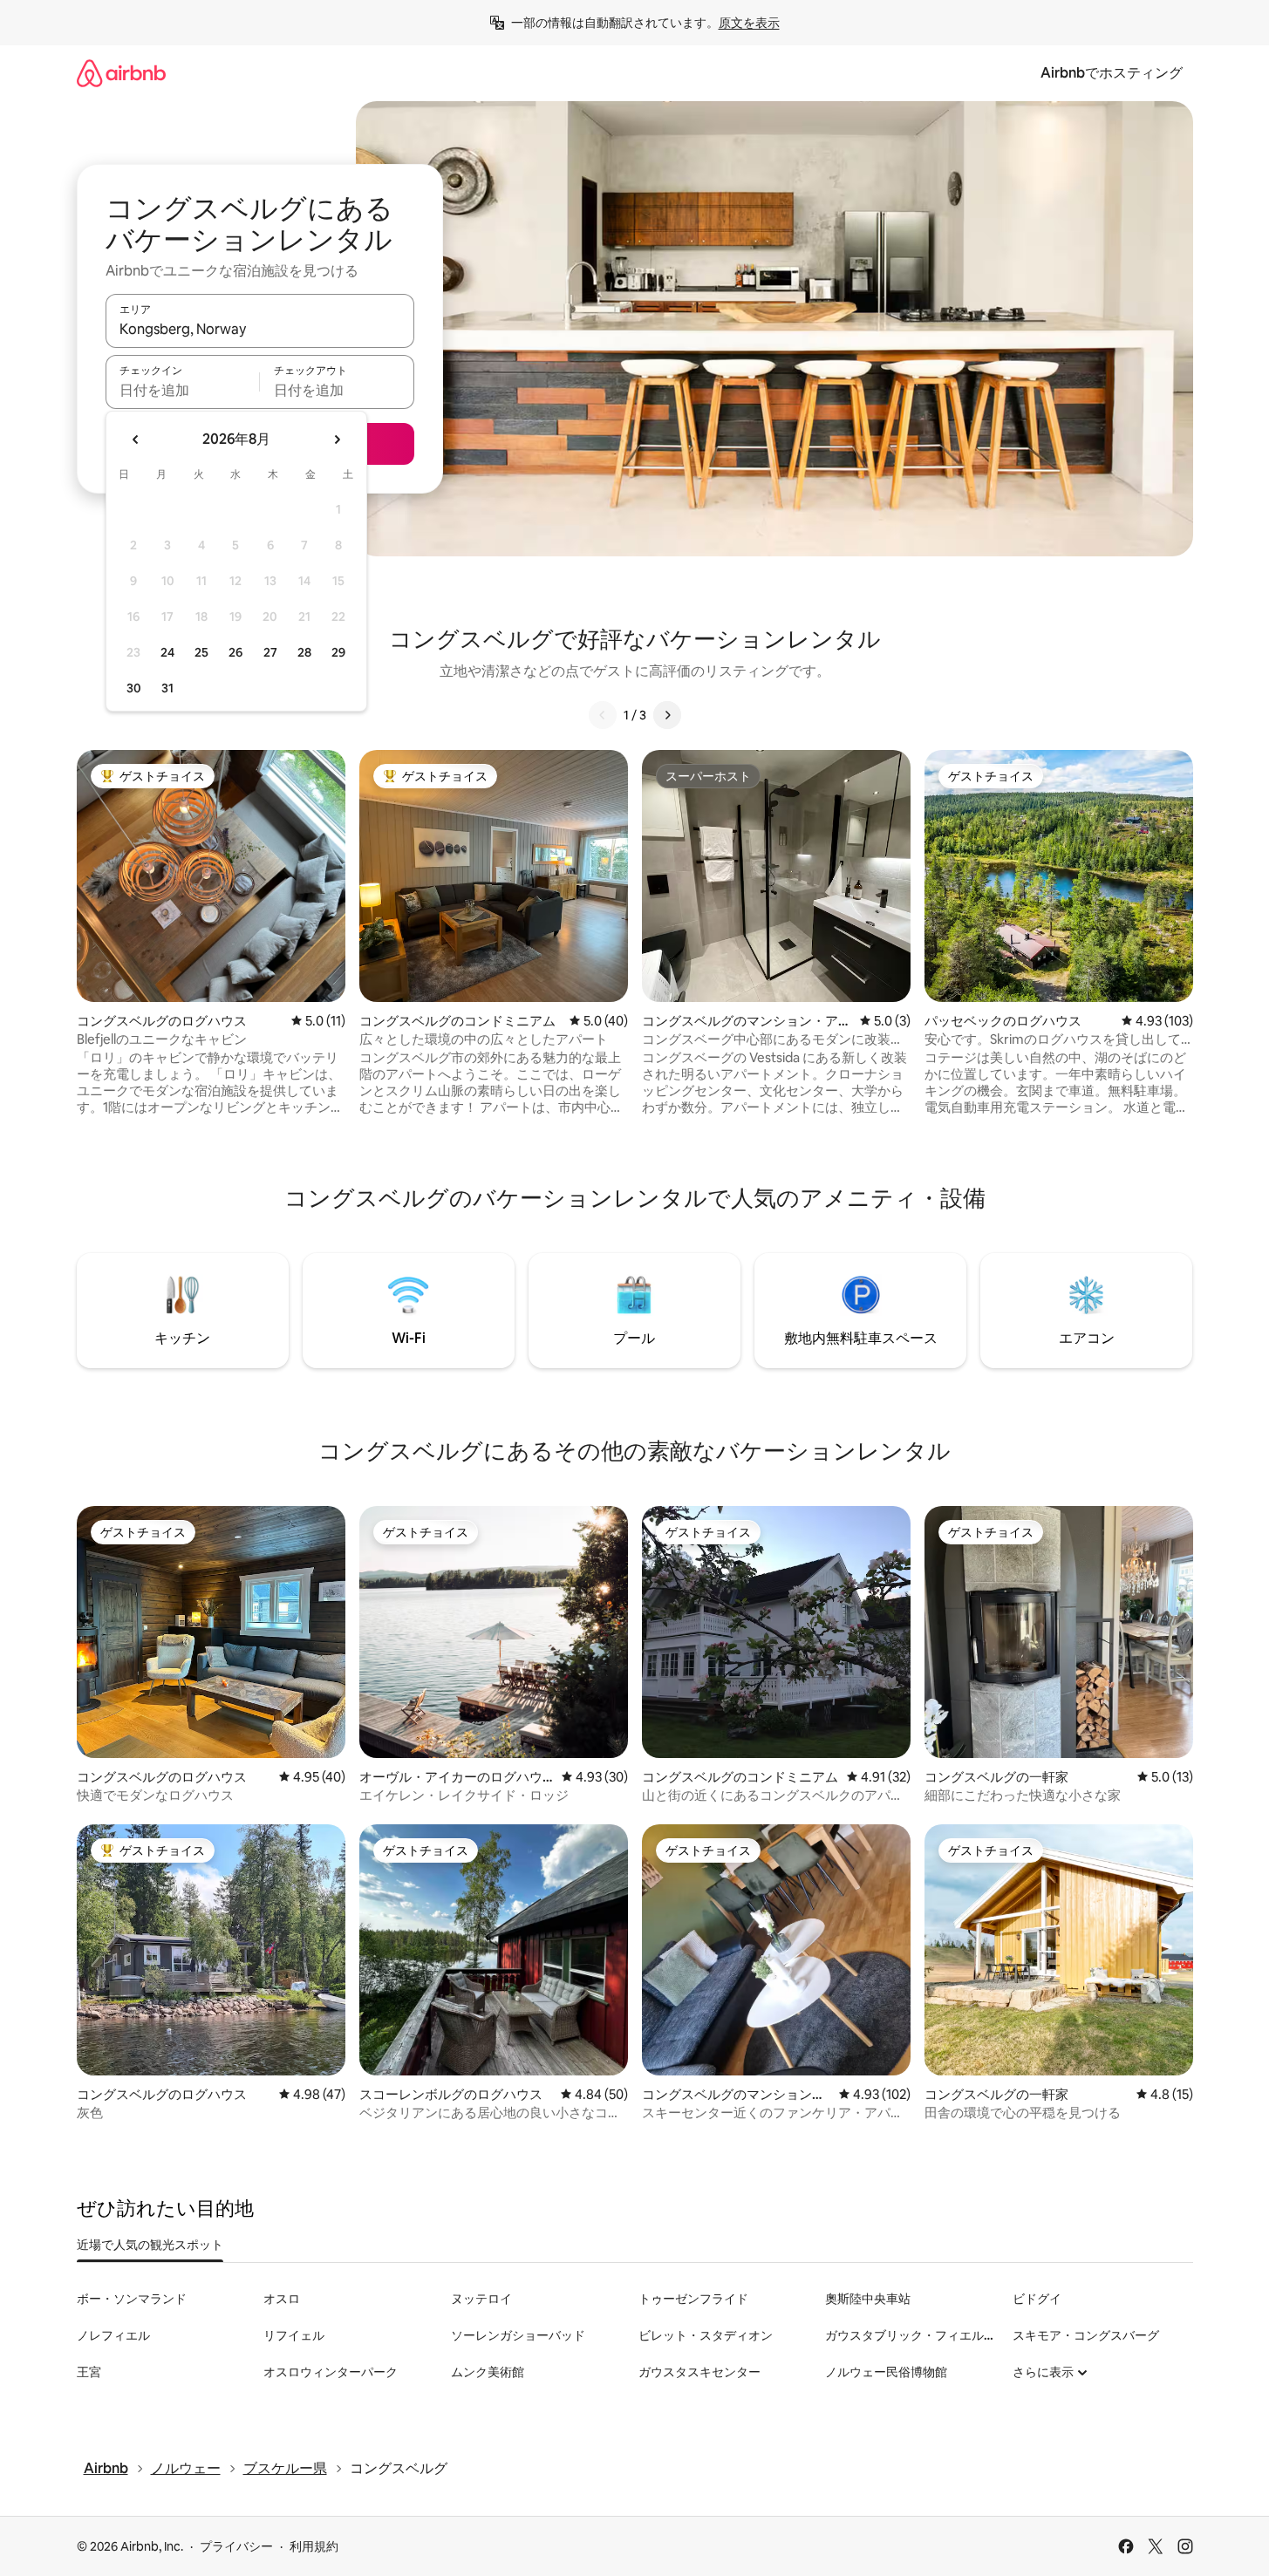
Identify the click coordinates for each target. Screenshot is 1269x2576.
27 (270, 652)
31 (167, 688)
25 (201, 652)
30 (134, 688)
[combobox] (260, 329)
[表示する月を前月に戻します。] (136, 440)
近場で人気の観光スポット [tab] (150, 2245)
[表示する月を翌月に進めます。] (337, 440)
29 (338, 652)
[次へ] (667, 715)
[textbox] (183, 390)
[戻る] (603, 715)
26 (235, 652)
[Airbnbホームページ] (121, 73)
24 (167, 652)
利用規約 (314, 2546)
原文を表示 (749, 23)
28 (304, 652)
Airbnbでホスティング (1112, 73)
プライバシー (236, 2546)
